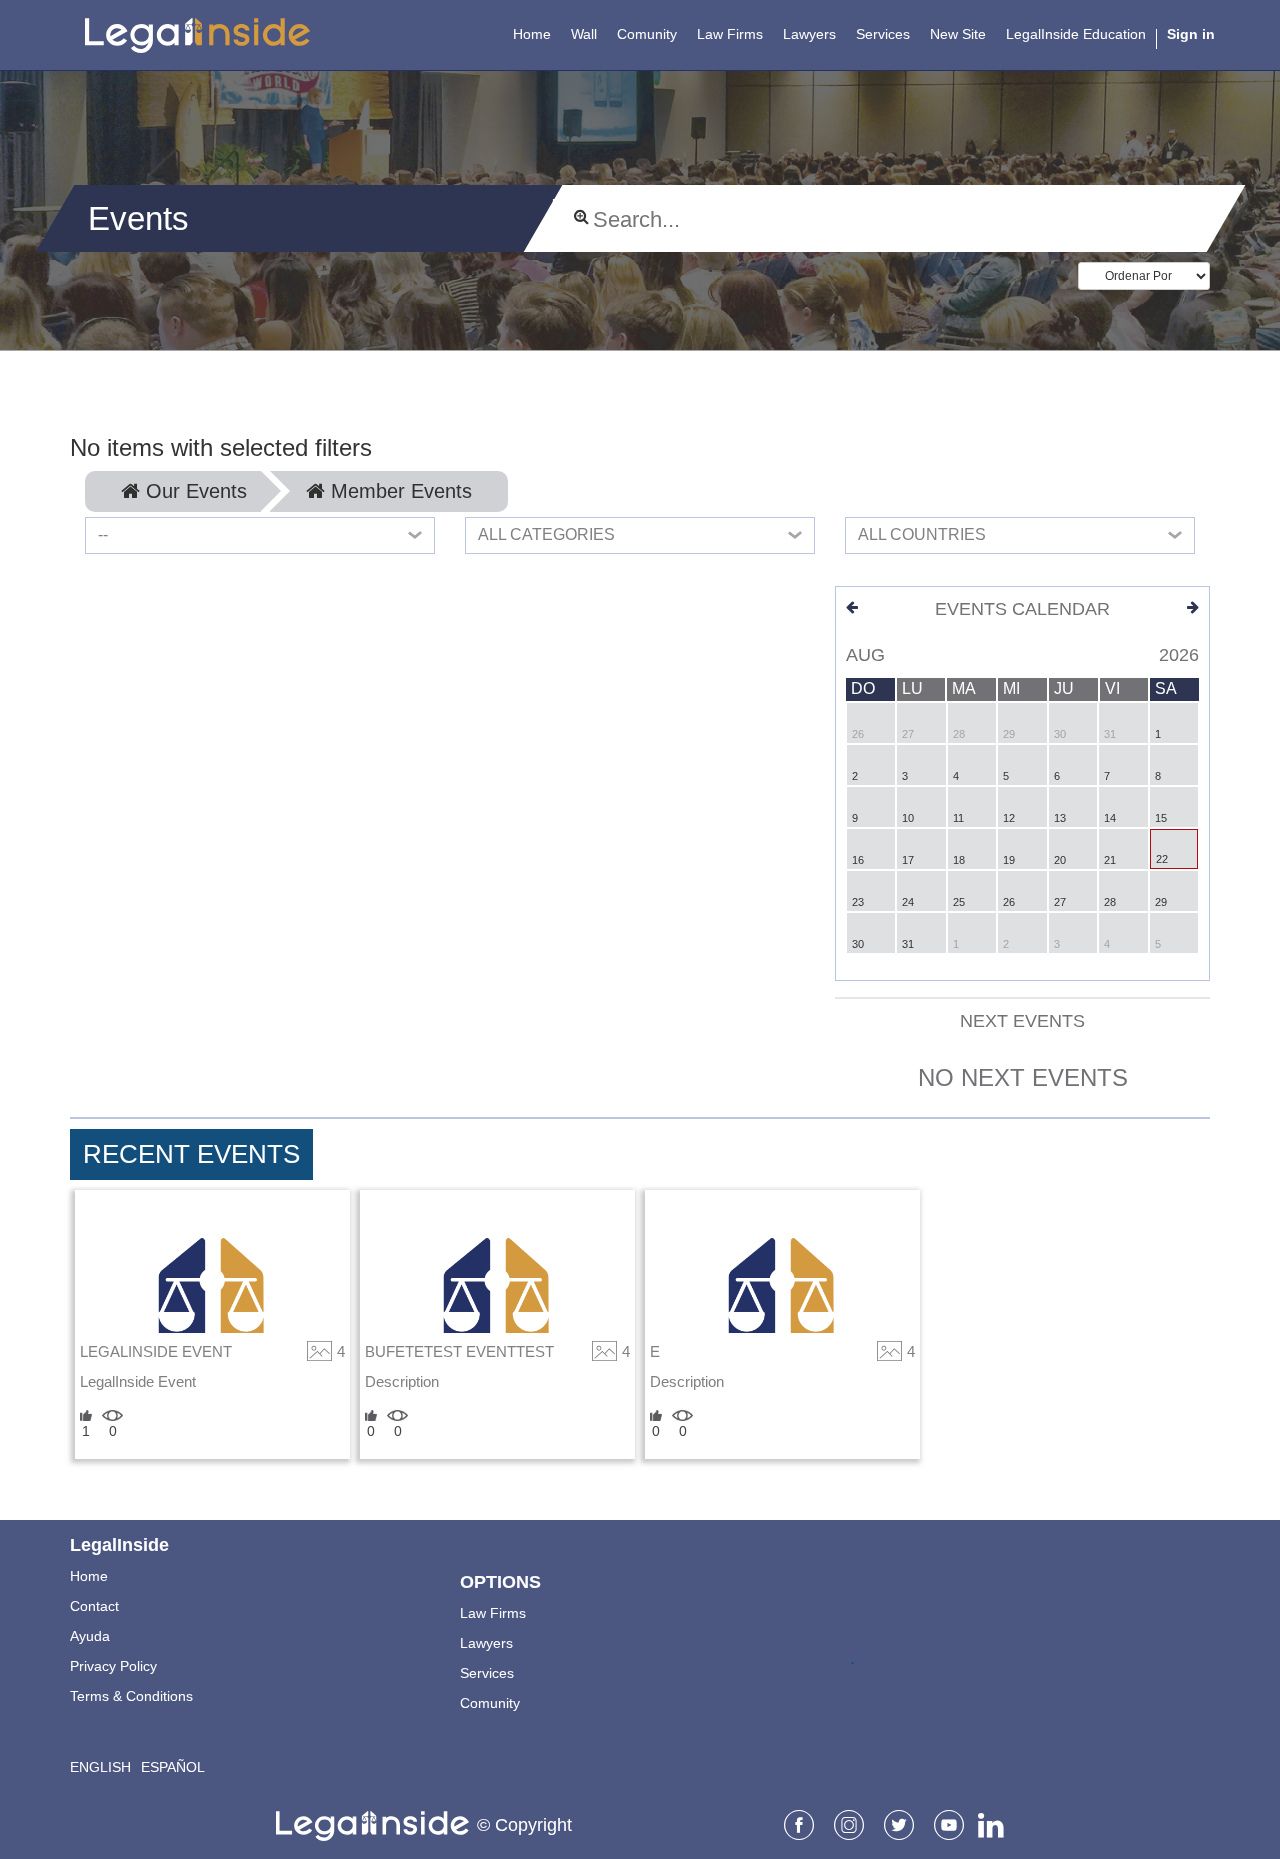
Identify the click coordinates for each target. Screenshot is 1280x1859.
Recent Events (191, 1154)
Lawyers (486, 1643)
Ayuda (90, 1636)
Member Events (398, 491)
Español (173, 1767)
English (100, 1767)
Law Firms (493, 1613)
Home (89, 1576)
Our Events (193, 491)
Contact (94, 1606)
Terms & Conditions (131, 1696)
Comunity (490, 1703)
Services (487, 1673)
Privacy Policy (113, 1666)
